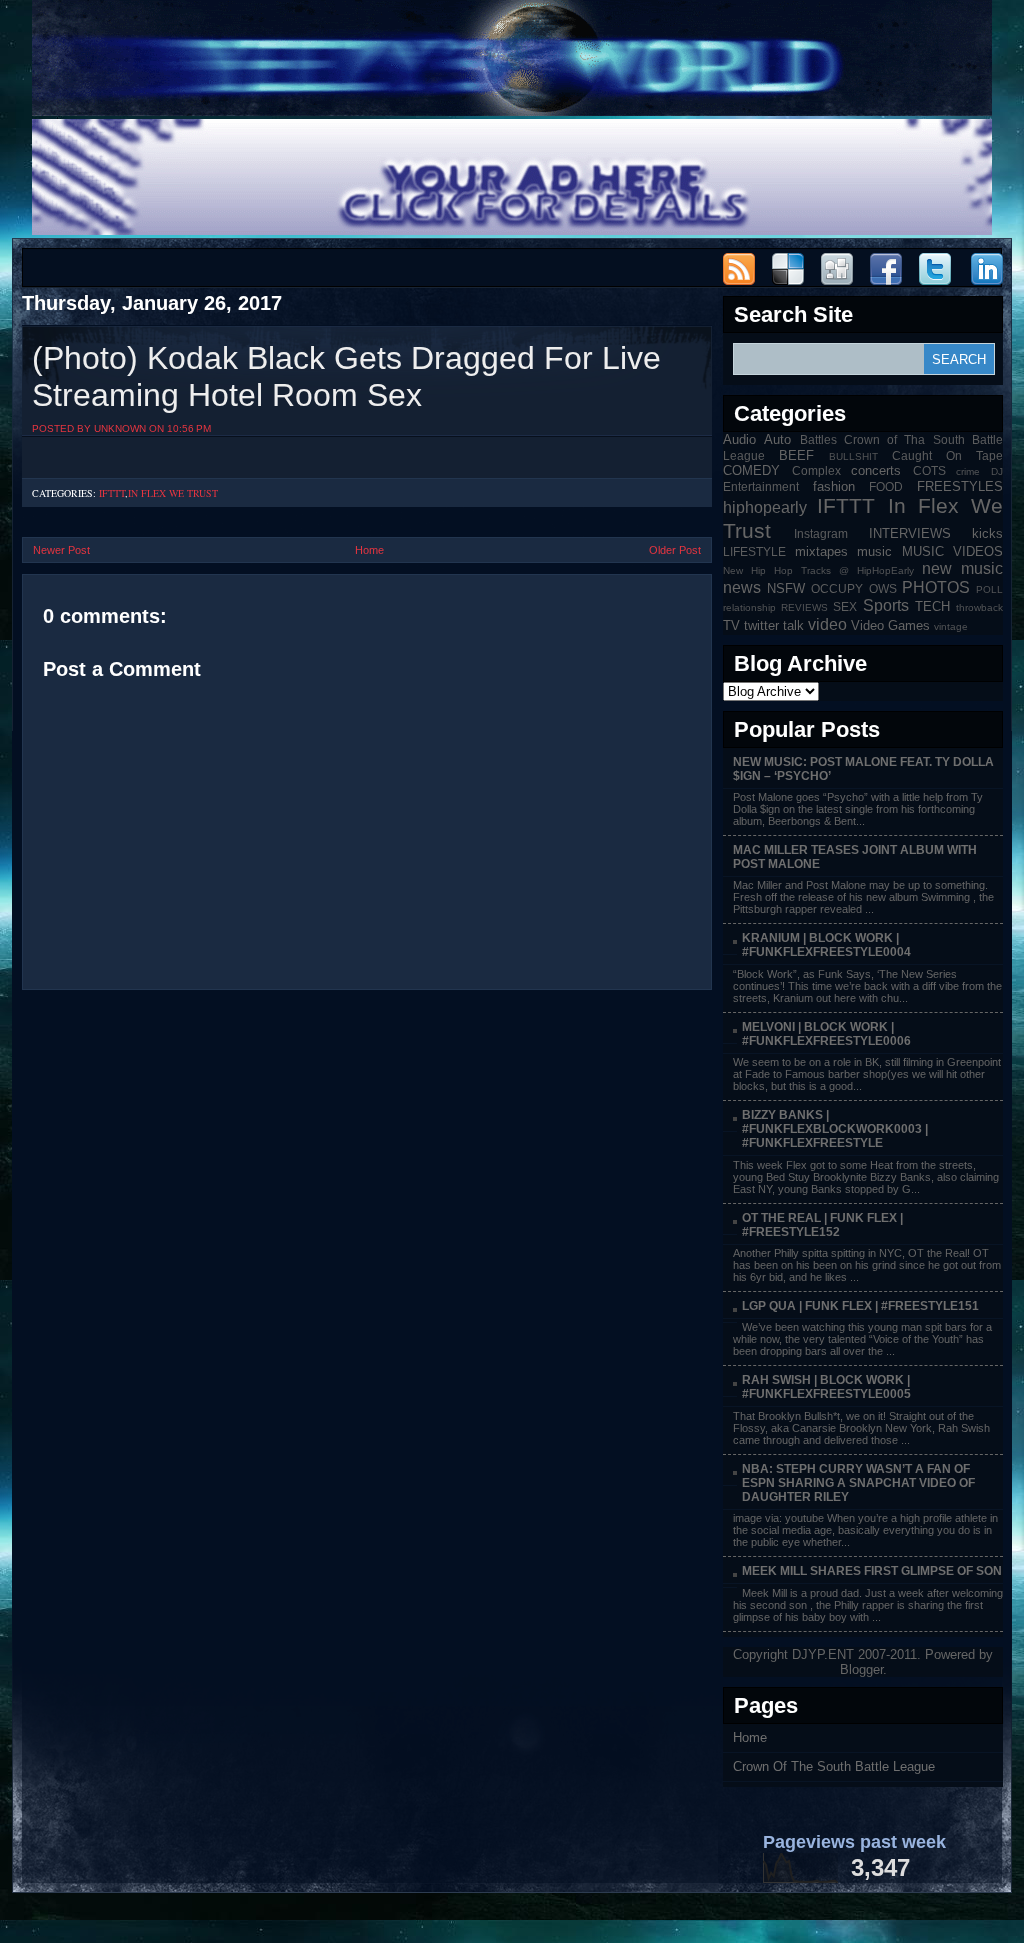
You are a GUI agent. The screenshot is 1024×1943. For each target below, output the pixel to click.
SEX (845, 606)
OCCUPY (837, 588)
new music (962, 568)
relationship (749, 607)
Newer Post (61, 550)
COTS (929, 470)
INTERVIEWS (910, 533)
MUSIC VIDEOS (953, 551)
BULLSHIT (853, 456)
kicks (987, 533)
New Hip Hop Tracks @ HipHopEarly (818, 570)
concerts (876, 470)
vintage (951, 626)
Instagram (821, 533)
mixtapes (821, 551)
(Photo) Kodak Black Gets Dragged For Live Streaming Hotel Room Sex (346, 376)
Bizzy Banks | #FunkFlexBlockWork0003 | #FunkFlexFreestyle (835, 1129)
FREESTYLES (960, 486)
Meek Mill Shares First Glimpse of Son (872, 1571)
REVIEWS (804, 607)
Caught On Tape (947, 455)
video (827, 624)
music (874, 551)
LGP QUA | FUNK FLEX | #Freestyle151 (860, 1306)
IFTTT (112, 493)
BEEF (796, 455)
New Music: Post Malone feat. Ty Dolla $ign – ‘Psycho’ (863, 769)
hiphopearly (765, 507)
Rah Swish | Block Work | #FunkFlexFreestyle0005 (826, 1387)
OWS (883, 588)
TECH (932, 606)
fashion (834, 486)
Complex (816, 470)
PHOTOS (936, 587)
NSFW (786, 588)
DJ (997, 471)
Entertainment (761, 486)
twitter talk (774, 625)
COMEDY (751, 470)
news (742, 587)
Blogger (861, 1669)
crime (968, 471)
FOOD (886, 486)
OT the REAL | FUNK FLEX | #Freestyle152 (822, 1225)
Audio (739, 439)
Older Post (675, 550)
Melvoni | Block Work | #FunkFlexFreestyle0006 (826, 1034)
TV (731, 625)
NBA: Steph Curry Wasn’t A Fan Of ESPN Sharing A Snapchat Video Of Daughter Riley (858, 1483)
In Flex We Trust (173, 493)
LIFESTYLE (754, 551)
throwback (979, 607)
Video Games (890, 625)
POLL (989, 589)
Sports (886, 605)
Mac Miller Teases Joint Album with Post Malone (855, 857)
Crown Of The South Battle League (834, 1766)
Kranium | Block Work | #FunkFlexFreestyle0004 (826, 945)
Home (369, 550)
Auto (777, 439)
